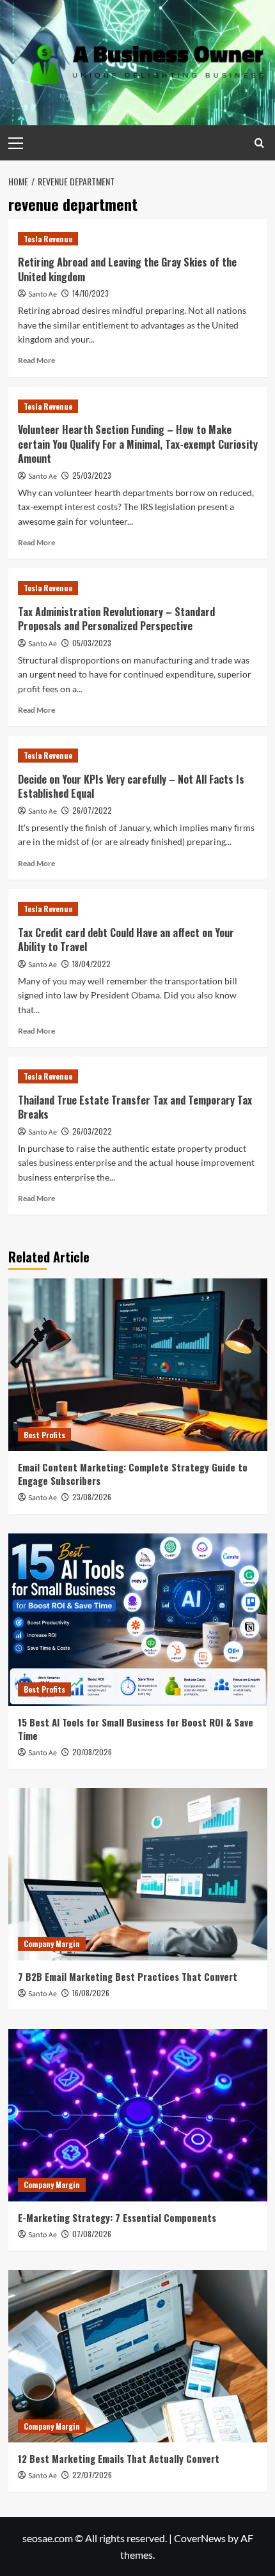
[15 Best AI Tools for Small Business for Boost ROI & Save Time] (138, 1620)
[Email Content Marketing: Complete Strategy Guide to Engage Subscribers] (138, 1365)
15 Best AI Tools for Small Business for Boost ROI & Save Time (136, 1729)
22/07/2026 (92, 2475)
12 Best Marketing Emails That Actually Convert (119, 2458)
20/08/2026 (92, 1752)
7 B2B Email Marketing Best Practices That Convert (128, 1976)
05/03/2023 (92, 643)
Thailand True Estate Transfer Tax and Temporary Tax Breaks (135, 1107)
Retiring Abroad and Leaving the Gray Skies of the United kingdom (127, 269)
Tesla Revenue (48, 239)
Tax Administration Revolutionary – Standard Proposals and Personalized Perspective (116, 619)
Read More (36, 360)
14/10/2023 (90, 293)
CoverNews (200, 2538)
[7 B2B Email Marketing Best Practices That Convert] (138, 1874)
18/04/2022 (91, 964)
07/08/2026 (92, 2234)
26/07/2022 (92, 810)
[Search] (259, 143)
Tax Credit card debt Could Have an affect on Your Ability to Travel (126, 940)
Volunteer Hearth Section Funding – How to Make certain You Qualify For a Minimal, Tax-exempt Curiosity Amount (138, 444)
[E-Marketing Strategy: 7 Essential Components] (138, 2115)
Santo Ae (43, 294)
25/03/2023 (92, 475)
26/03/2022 (92, 1131)
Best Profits (44, 1435)
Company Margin (52, 1944)
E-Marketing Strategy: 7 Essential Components (117, 2217)
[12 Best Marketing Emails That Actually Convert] (138, 2356)
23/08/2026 (92, 1497)
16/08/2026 (91, 1993)
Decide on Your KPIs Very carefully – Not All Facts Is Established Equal (131, 786)
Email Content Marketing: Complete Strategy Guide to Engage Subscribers (133, 1474)
